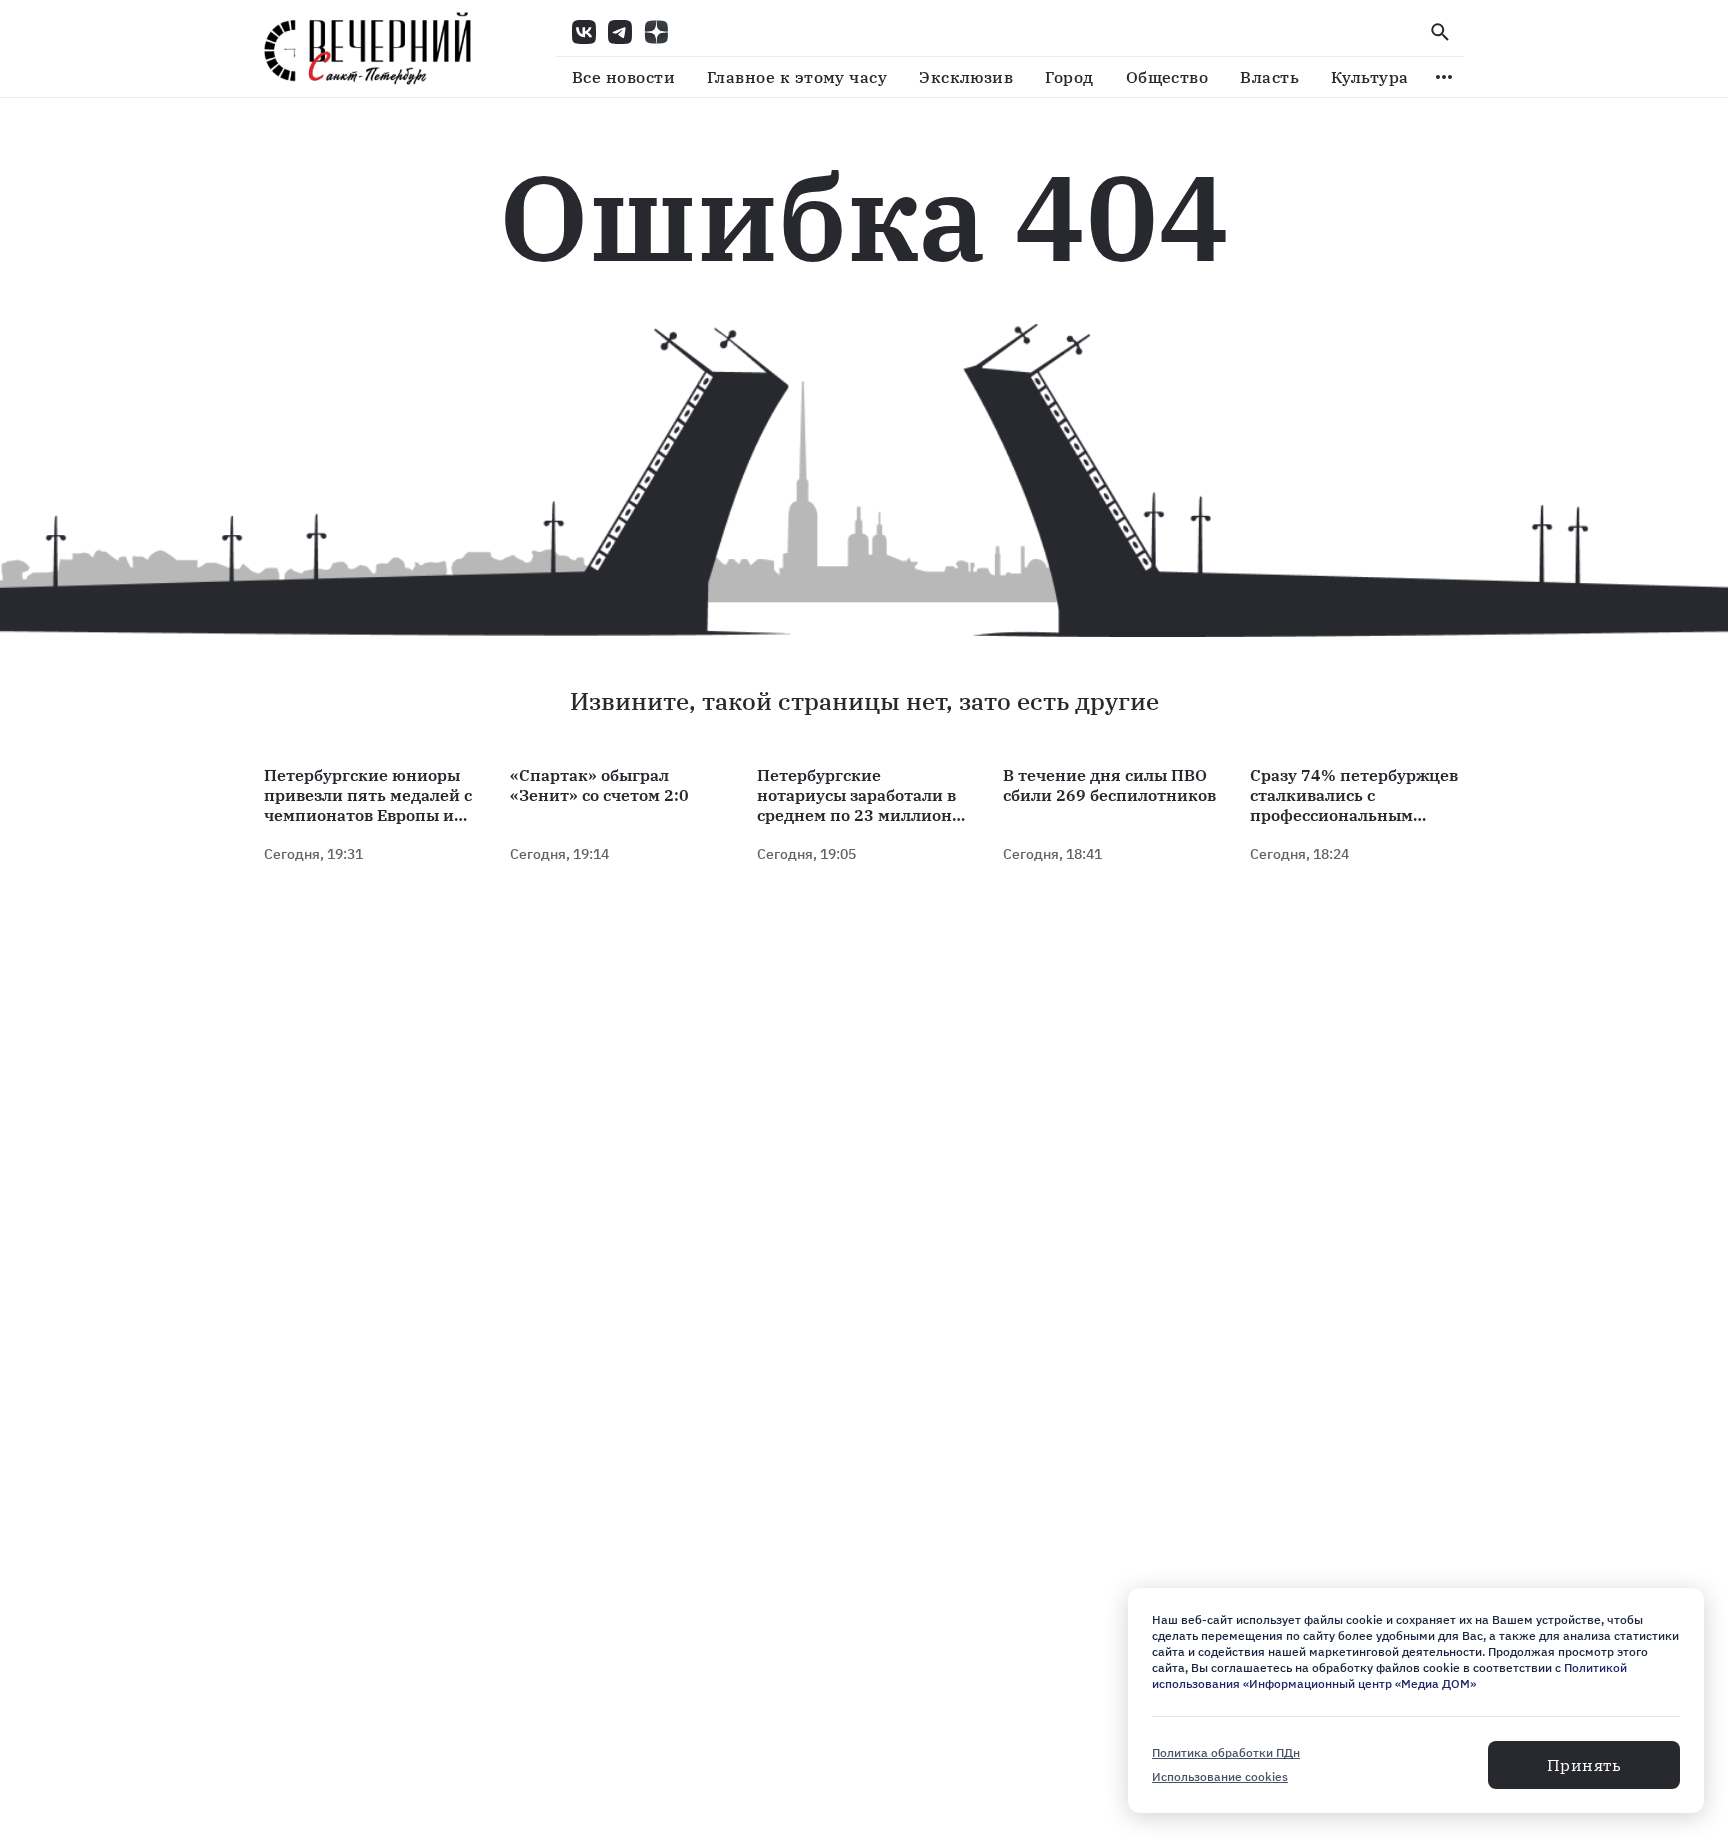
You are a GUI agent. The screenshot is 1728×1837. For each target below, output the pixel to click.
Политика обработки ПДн (1226, 1752)
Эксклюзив (966, 77)
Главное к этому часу (797, 77)
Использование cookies (1220, 1776)
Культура (1370, 77)
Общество (1167, 77)
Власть (1269, 77)
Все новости (623, 77)
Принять (1584, 1765)
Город (1069, 77)
